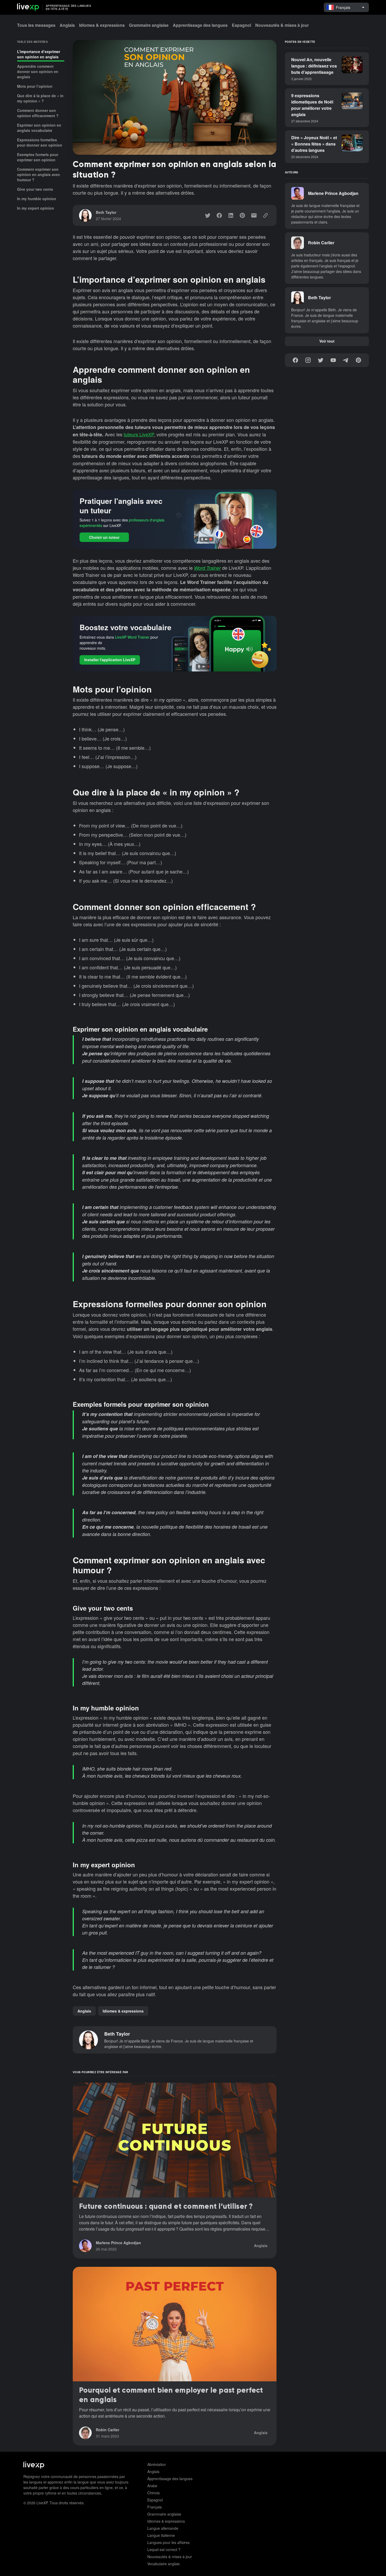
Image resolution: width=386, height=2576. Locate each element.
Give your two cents (35, 189)
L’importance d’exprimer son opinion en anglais (39, 54)
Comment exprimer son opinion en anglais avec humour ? (39, 174)
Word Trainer (207, 568)
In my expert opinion (36, 208)
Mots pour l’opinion (35, 86)
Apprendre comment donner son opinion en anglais (38, 71)
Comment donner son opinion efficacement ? (38, 113)
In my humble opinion (37, 199)
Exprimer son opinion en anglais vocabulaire (39, 128)
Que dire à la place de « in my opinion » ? (40, 98)
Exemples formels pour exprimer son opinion (38, 157)
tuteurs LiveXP (139, 434)
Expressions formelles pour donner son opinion (40, 142)
